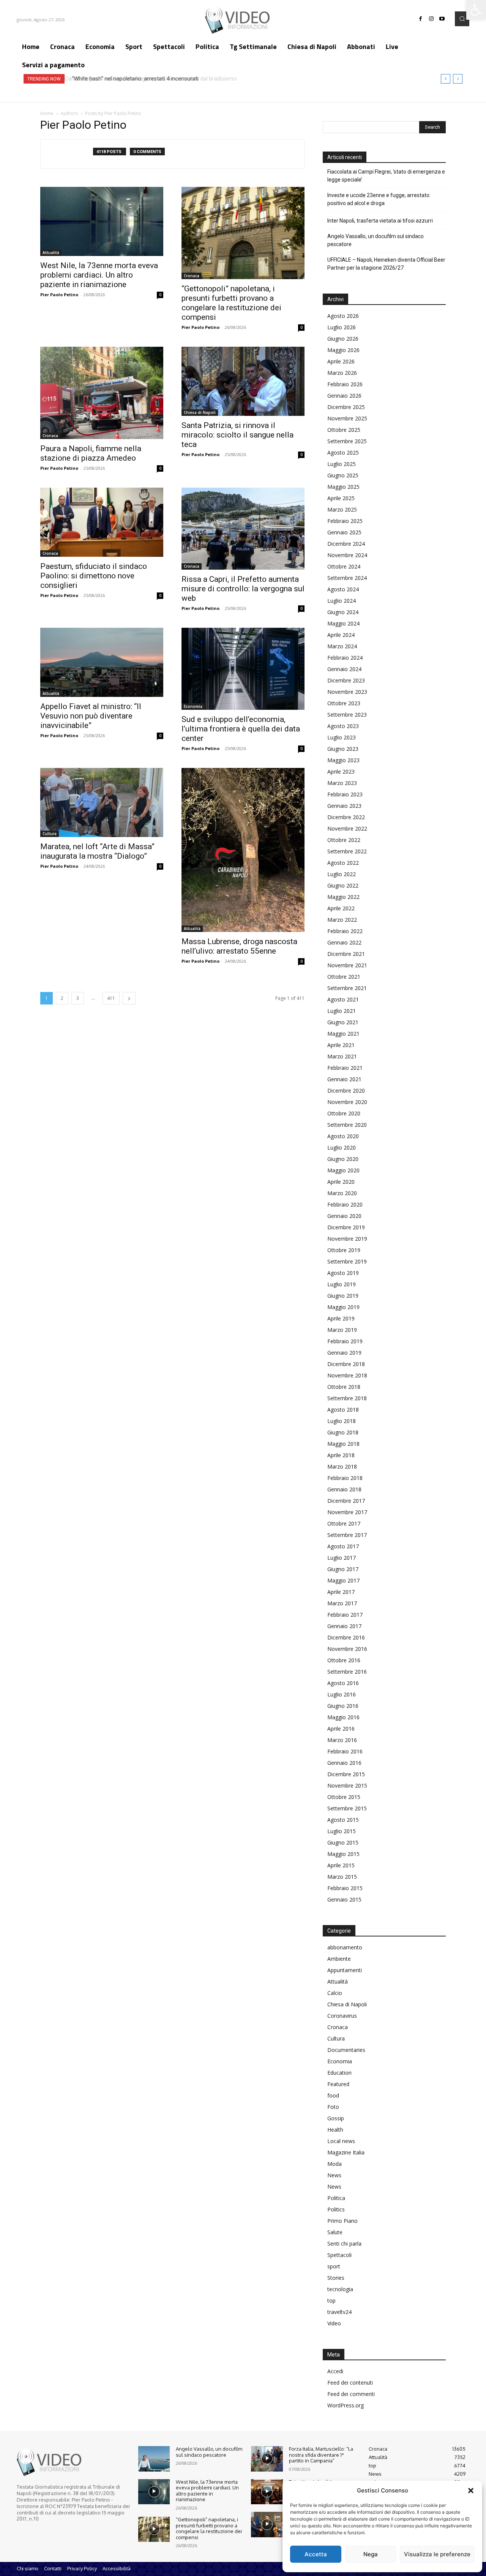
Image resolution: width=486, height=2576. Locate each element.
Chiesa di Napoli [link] (200, 412)
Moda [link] (335, 2164)
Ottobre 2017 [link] (344, 1523)
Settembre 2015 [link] (347, 1808)
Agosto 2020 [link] (343, 1136)
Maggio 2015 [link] (343, 1854)
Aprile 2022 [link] (341, 908)
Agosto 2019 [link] (343, 1273)
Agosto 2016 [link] (343, 1683)
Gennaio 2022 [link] (344, 942)
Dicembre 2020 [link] (346, 1091)
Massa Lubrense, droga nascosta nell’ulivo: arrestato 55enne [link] (239, 946)
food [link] (333, 2095)
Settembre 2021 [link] (347, 988)
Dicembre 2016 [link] (346, 1637)
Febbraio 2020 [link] (345, 1204)
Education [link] (339, 2073)
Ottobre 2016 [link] (344, 1660)
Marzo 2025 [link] (342, 509)
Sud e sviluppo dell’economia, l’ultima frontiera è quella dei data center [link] (241, 729)
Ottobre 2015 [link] (344, 1797)
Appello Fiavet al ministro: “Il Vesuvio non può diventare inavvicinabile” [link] (91, 716)
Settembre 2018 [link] (347, 1398)
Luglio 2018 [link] (342, 1421)
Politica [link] (336, 2198)
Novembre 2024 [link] (347, 555)
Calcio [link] (335, 1993)
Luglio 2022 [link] (342, 874)
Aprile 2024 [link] (341, 635)
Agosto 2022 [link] (343, 863)
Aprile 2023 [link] (341, 772)
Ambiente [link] (339, 1959)
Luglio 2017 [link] (342, 1558)
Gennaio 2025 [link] (344, 532)
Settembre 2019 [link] (347, 1261)
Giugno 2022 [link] (343, 885)
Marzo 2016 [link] (342, 1740)
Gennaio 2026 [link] (344, 396)
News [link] (334, 2175)
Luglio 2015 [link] (342, 1831)
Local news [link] (341, 2141)
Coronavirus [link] (342, 2016)
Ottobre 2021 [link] (344, 977)
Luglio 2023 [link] (342, 737)
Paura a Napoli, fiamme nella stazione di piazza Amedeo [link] (91, 453)
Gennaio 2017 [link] (344, 1626)
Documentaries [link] (346, 2050)
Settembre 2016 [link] (347, 1672)
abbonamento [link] (345, 1947)
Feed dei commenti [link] (351, 2394)
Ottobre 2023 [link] (344, 703)
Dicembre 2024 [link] (346, 544)
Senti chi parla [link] (344, 2244)
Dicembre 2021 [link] (346, 954)
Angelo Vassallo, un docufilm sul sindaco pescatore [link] (376, 240)
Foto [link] (333, 2107)
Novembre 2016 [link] (347, 1649)
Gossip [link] (336, 2118)
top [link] (331, 2300)
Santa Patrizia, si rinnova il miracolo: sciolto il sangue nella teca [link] (237, 435)
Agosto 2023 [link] (343, 726)
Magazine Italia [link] (346, 2152)
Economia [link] (193, 706)
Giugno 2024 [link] (343, 612)
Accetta (316, 2554)
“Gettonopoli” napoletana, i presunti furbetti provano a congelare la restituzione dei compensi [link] (231, 303)
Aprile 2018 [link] (341, 1455)
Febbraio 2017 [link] (345, 1615)
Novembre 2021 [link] (347, 965)
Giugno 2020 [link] (343, 1159)
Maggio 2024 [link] (343, 623)
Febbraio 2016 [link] (345, 1751)
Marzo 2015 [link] (342, 1877)
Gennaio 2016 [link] (344, 1763)
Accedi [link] (335, 2371)
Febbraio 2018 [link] (345, 1478)
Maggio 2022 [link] (343, 897)
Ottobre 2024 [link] (344, 566)
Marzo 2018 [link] (342, 1466)
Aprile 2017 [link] (341, 1592)
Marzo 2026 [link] (342, 373)
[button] (471, 2491)
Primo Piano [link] (342, 2221)
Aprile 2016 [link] (341, 1729)
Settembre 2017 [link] (347, 1535)
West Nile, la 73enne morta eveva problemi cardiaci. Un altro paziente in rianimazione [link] (99, 275)
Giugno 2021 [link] (343, 1022)
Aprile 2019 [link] (341, 1318)
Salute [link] (335, 2232)
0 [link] (160, 295)
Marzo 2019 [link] (342, 1330)
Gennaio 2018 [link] (344, 1489)
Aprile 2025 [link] (341, 498)
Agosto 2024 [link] (343, 589)
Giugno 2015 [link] (343, 1842)
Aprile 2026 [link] (341, 361)
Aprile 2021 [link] (341, 1045)
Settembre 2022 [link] (347, 851)
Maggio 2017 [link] (343, 1580)
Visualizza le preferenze (437, 2554)
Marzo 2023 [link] (342, 783)
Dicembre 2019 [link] (346, 1227)
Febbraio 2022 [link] (345, 931)
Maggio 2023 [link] (343, 760)
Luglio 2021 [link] (342, 1011)
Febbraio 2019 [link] (345, 1341)
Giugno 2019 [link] (343, 1296)
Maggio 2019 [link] (343, 1307)
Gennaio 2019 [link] (344, 1353)
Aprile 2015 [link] (341, 1865)
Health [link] (335, 2130)
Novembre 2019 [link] (347, 1239)
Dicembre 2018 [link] (346, 1364)
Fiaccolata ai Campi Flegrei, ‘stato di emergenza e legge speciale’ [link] (386, 176)
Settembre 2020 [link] (347, 1125)
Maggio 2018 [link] (343, 1444)
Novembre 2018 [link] (347, 1375)
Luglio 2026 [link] (342, 327)
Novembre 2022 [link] (347, 828)
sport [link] (334, 2266)
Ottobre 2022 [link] (344, 840)
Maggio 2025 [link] (343, 487)
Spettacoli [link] (339, 2255)
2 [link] (62, 998)
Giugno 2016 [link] (343, 1706)
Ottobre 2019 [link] (344, 1250)
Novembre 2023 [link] (347, 692)
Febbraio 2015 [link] (345, 1888)
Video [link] (334, 2323)
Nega (371, 2554)
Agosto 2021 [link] (343, 999)
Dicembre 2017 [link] (346, 1501)
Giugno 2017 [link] (343, 1569)
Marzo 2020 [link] (342, 1193)
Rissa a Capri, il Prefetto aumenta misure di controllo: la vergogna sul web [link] (243, 589)
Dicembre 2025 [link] (346, 407)
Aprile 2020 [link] (341, 1182)
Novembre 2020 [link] (347, 1102)
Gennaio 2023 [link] (344, 806)
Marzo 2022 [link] (342, 920)
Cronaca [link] (192, 276)
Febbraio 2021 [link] (345, 1068)
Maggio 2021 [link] (343, 1034)
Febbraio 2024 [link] (345, 658)
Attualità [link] (51, 253)
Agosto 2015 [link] (343, 1820)
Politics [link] (336, 2209)
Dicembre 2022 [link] (346, 817)
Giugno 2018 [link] (343, 1432)
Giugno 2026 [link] (343, 339)
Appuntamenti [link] (345, 1970)
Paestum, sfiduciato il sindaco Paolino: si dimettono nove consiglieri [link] (94, 576)
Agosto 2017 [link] (343, 1546)
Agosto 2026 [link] (343, 316)
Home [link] (47, 113)
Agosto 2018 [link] (343, 1410)
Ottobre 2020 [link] (344, 1113)
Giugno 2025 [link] (343, 475)
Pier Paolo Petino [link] (59, 295)
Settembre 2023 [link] (347, 715)
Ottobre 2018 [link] (344, 1387)
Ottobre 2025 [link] (344, 430)
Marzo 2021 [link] (342, 1056)
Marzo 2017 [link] (342, 1603)
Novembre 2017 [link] (347, 1512)
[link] (476, 10)
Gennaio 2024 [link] (344, 669)
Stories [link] (336, 2278)
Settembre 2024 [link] (347, 578)
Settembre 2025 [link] (347, 441)
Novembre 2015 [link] (347, 1786)
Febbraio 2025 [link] (345, 521)
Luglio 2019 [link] (342, 1284)
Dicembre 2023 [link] (346, 680)
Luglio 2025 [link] (342, 464)
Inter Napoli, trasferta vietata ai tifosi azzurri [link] (380, 221)
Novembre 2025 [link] (347, 418)
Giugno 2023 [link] (343, 749)
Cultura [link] (50, 834)
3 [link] (78, 998)
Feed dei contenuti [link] (350, 2383)
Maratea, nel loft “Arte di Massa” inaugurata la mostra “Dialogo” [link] (97, 851)
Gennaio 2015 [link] (344, 1899)
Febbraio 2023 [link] (345, 794)
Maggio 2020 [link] (343, 1170)
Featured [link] (338, 2084)
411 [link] (111, 998)
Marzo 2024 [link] (342, 646)
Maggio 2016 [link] (343, 1717)
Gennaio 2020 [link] (344, 1216)
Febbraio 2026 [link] (345, 384)
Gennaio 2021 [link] (344, 1079)
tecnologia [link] (340, 2289)
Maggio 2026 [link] (343, 350)
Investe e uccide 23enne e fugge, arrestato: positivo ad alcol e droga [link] (379, 199)
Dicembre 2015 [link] (346, 1774)
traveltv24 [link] (339, 2312)
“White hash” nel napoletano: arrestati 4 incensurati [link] (133, 79)
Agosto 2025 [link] (343, 452)
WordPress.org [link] (346, 2405)
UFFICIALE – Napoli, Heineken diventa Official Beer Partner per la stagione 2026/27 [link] (386, 264)
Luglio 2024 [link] (342, 601)
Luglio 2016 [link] (342, 1694)
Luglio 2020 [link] (342, 1147)
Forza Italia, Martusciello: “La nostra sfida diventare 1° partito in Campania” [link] (321, 2455)
